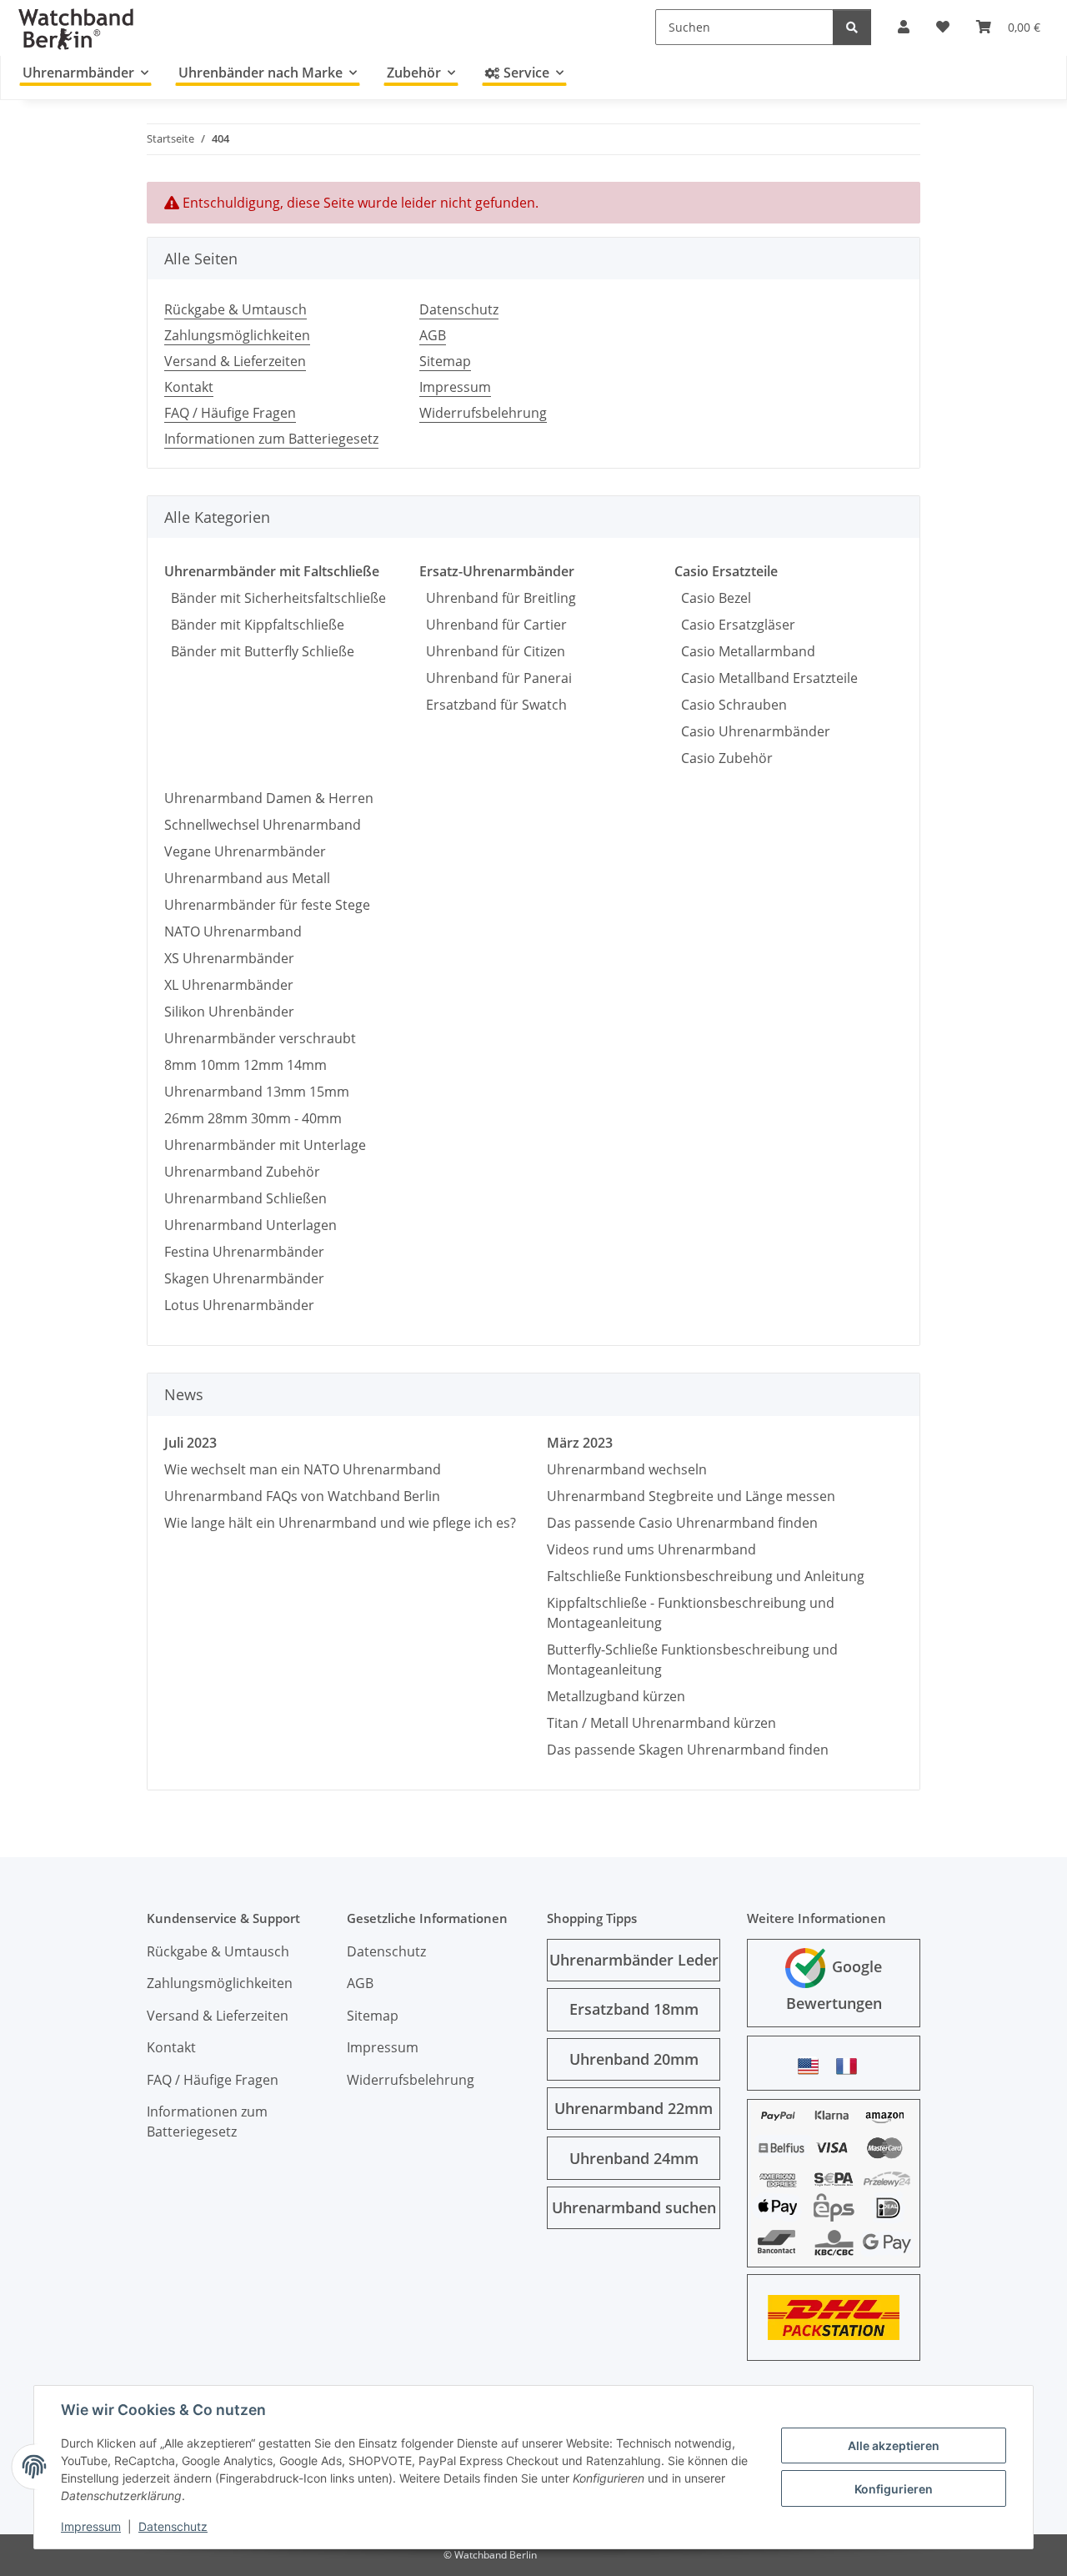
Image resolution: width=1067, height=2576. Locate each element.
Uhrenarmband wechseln (627, 1469)
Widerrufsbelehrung (483, 413)
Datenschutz (173, 2526)
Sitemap (445, 361)
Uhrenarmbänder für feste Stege (267, 905)
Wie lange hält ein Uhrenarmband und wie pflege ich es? (340, 1523)
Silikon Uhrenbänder (229, 1012)
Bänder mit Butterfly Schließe (259, 651)
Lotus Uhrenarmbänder (239, 1305)
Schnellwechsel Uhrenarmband (263, 825)
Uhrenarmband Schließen (245, 1198)
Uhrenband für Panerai (496, 678)
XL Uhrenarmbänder (229, 985)
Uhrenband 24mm (634, 2158)
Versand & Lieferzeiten (235, 361)
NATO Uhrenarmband (233, 931)
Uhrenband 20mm (634, 2059)
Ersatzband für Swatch (493, 705)
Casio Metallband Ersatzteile (766, 678)
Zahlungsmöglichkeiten (237, 335)
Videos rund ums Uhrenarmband (651, 1549)
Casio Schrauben (731, 705)
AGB (433, 335)
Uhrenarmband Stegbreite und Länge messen (691, 1496)
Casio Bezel (713, 598)
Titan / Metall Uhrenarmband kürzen (661, 1723)
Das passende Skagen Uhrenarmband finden (688, 1750)
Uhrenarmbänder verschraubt (260, 1038)
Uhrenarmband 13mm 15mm (257, 1092)
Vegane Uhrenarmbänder (245, 851)
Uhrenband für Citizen (492, 651)
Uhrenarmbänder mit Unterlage (265, 1145)
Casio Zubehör (724, 758)
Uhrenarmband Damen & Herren (269, 798)
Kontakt (189, 387)
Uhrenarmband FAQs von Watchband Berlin (302, 1496)
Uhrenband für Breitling (498, 598)
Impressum (91, 2526)
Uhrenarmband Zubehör (242, 1172)
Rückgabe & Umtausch (235, 309)
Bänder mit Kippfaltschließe (254, 625)
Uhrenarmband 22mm (634, 2108)
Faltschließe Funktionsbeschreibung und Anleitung (706, 1576)
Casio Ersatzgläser (735, 625)
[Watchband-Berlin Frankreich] (851, 2066)
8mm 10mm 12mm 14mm (245, 1065)
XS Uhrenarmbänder (229, 958)
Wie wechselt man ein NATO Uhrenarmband (303, 1469)
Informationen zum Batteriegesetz (271, 439)
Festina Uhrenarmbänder (244, 1252)
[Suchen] (852, 27)
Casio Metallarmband (745, 651)
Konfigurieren (894, 2489)
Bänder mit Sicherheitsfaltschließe (275, 598)
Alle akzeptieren (894, 2445)
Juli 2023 (190, 1443)
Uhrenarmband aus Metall (247, 878)
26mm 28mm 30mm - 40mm (253, 1118)
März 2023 (580, 1443)
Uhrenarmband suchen (634, 2207)
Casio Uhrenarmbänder (752, 731)
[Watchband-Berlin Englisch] (813, 2066)
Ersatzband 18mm (634, 2009)
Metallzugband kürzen (616, 1696)
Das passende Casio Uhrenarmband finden (682, 1523)
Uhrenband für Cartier (493, 625)
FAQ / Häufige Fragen (230, 413)
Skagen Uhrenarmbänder (244, 1278)
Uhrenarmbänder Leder (634, 1960)
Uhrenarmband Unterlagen (250, 1225)
